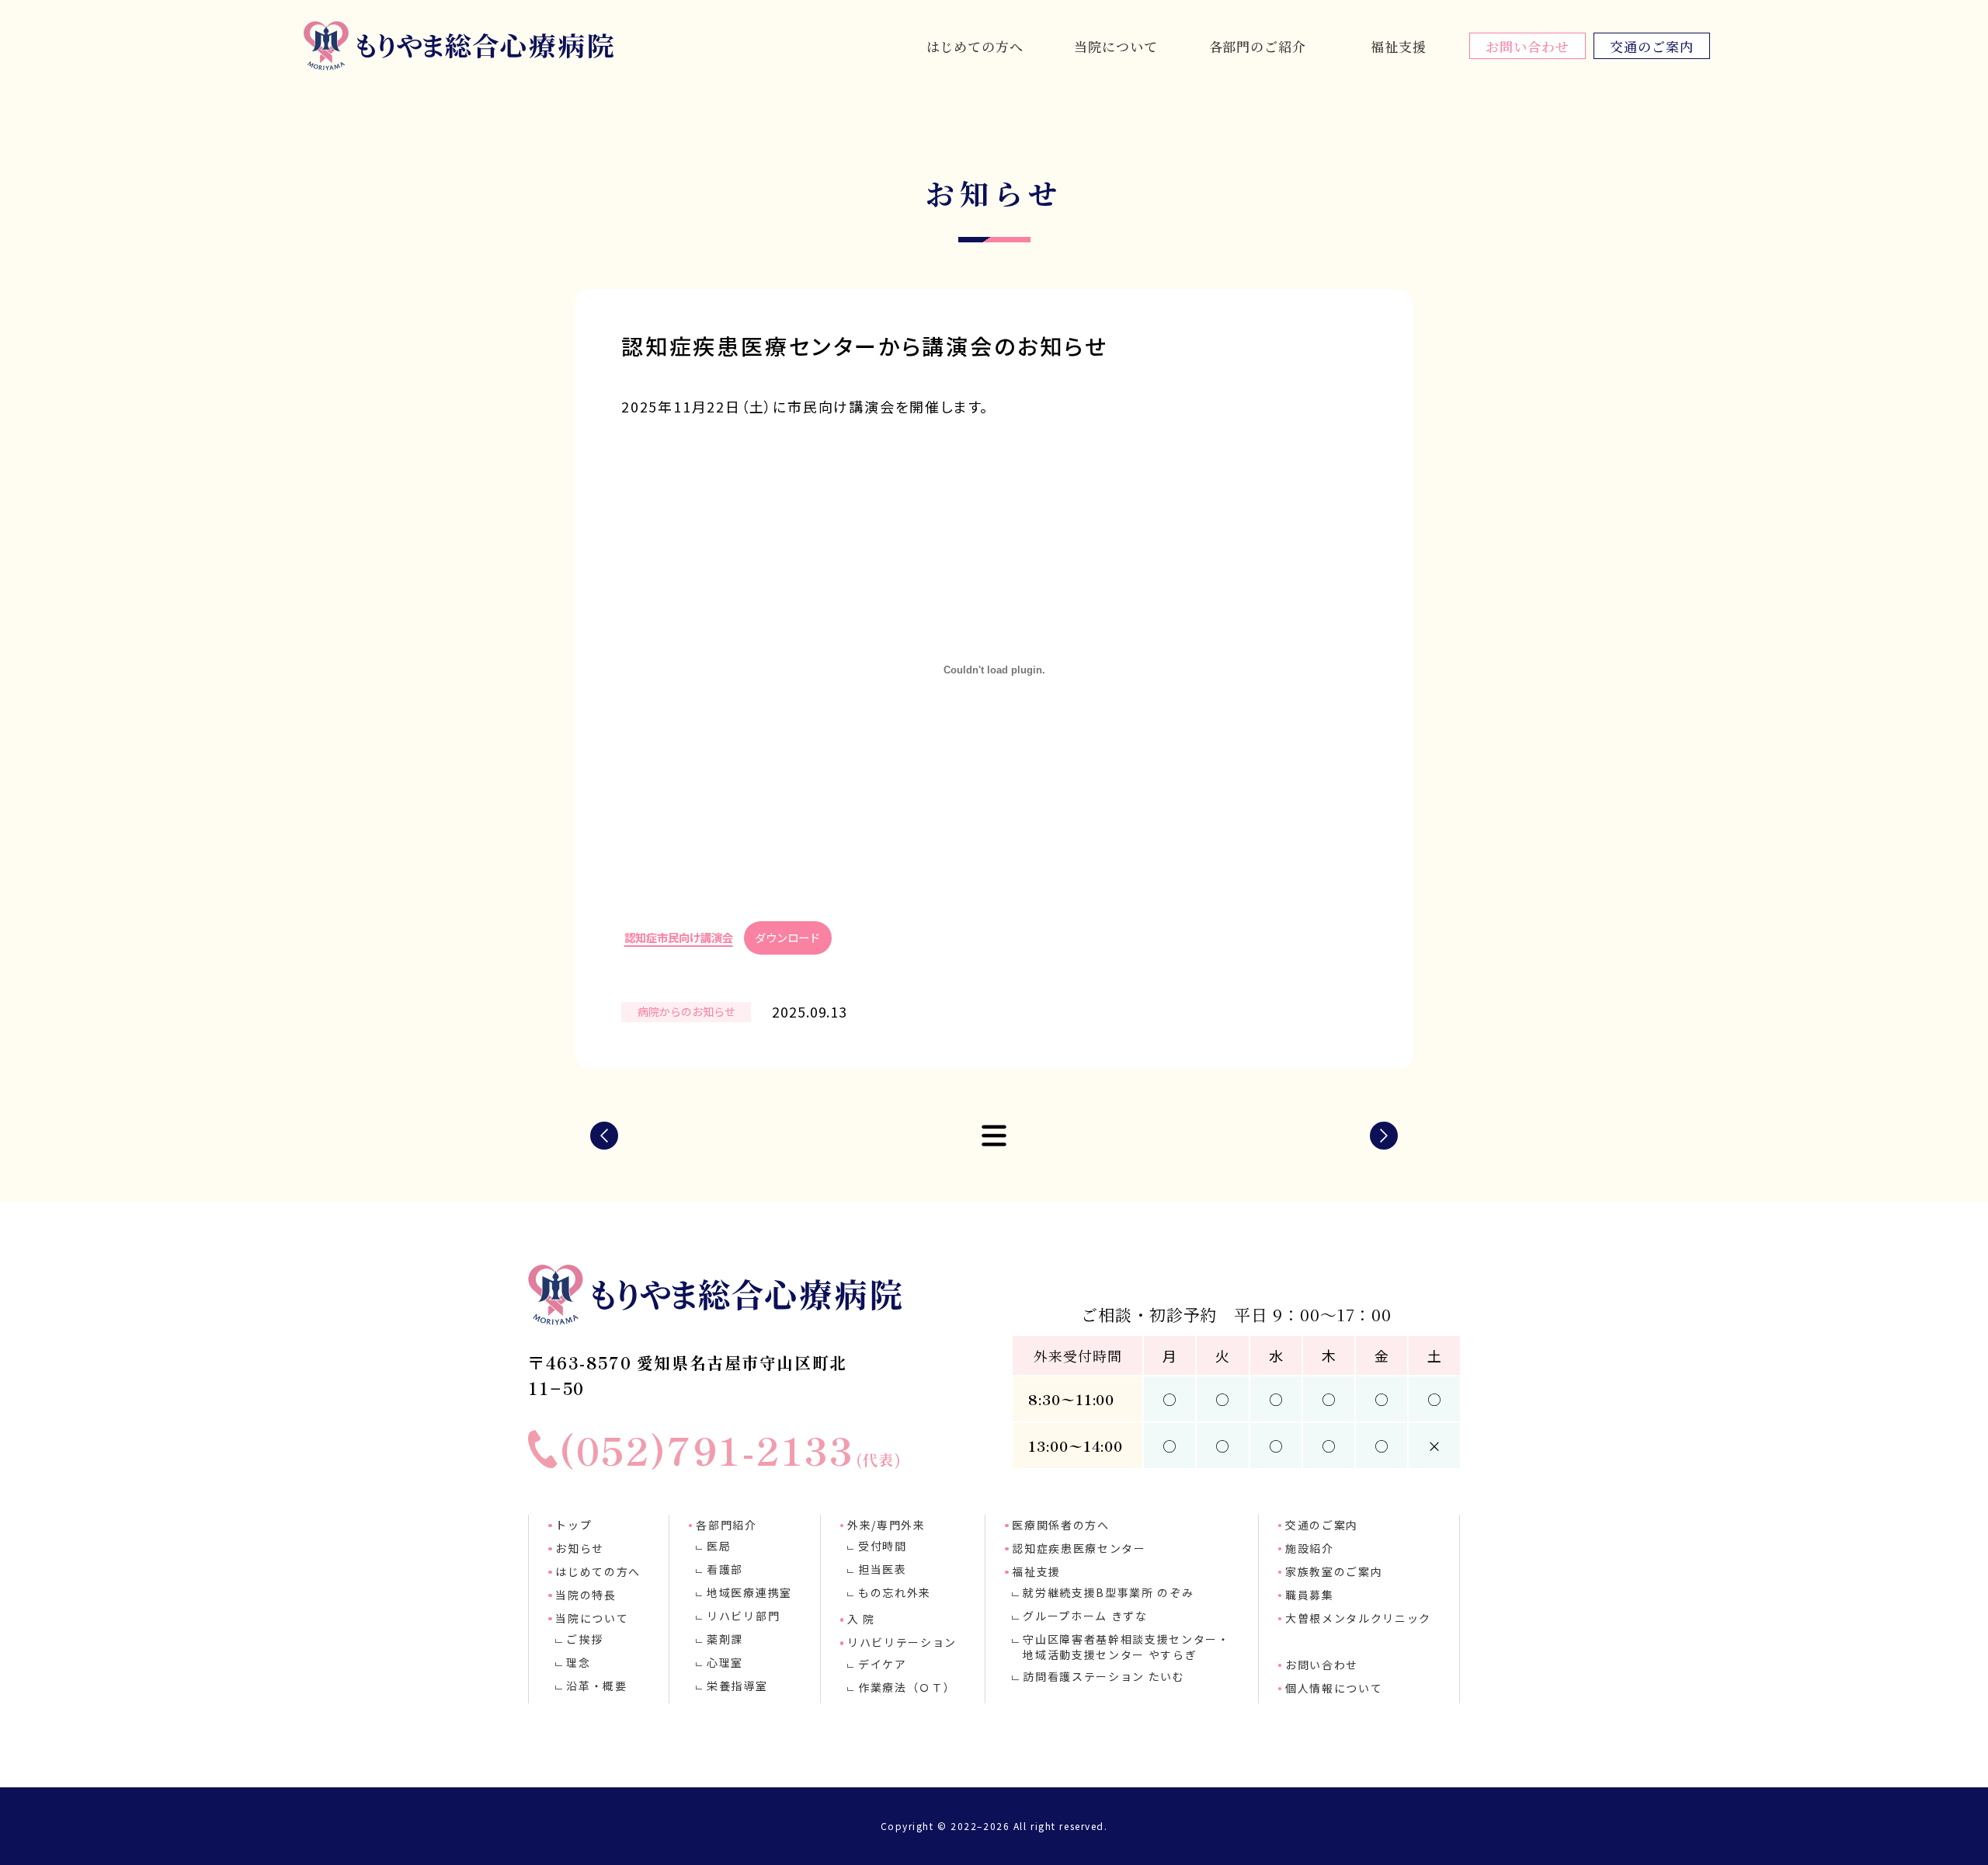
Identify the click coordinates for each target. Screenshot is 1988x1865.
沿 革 (1116, 21)
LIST (994, 1136)
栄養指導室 (737, 1686)
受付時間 (883, 1546)
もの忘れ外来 (895, 1592)
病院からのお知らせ (686, 1011)
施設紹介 (1310, 1548)
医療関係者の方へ (1060, 1525)
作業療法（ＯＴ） (907, 1687)
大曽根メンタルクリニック (1358, 1618)
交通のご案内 (1651, 46)
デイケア (883, 1664)
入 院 (861, 1619)
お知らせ (580, 1548)
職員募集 (1310, 1595)
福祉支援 (1398, 46)
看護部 (725, 1569)
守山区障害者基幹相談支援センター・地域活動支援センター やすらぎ (1126, 1647)
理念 (578, 1662)
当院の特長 (586, 1595)
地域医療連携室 (749, 1592)
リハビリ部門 (743, 1616)
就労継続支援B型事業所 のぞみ (1108, 1592)
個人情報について (1334, 1688)
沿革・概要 (596, 1686)
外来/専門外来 (886, 1525)
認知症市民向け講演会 (679, 937)
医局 (719, 1546)
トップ (573, 1525)
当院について (1116, 46)
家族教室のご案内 (1334, 1571)
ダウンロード (787, 937)
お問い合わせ (1527, 46)
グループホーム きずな (1085, 1616)
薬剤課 (725, 1639)
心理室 (1257, 21)
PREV (604, 1136)
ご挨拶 (584, 1639)
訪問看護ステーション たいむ (1104, 1676)
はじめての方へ (975, 46)
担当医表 (883, 1569)
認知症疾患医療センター (1079, 1548)
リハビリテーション (902, 1642)
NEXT (1384, 1136)
